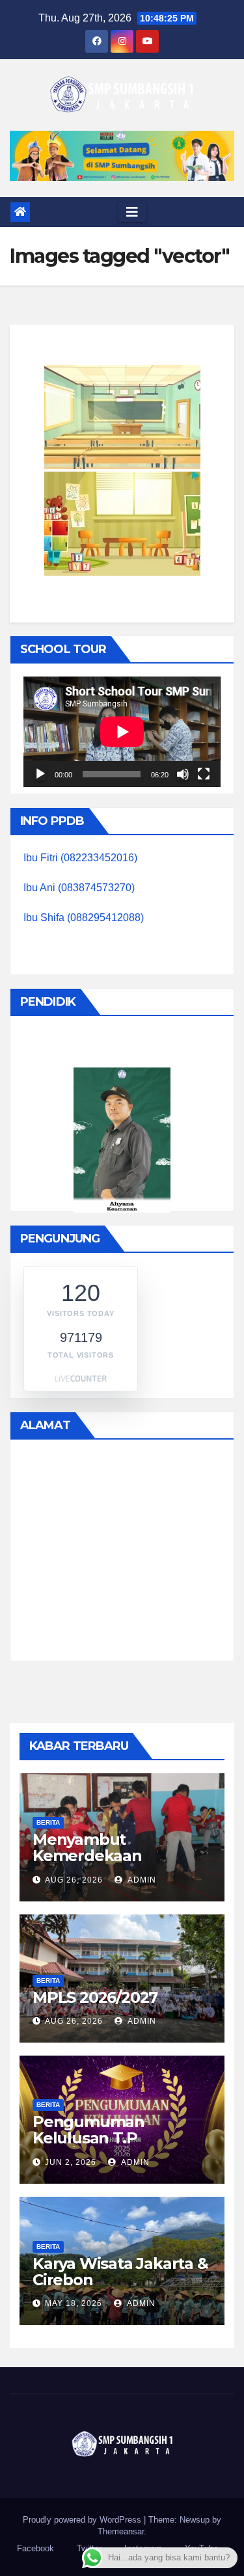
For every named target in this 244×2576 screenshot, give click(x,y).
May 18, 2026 (74, 2303)
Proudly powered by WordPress (83, 2520)
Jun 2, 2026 (71, 2162)
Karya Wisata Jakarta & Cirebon (120, 2272)
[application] (122, 732)
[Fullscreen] (204, 774)
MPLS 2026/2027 (95, 1997)
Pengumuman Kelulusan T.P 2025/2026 (88, 2138)
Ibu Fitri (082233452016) (80, 858)
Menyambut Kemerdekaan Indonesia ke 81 (91, 1856)
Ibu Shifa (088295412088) (84, 918)
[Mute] (183, 774)
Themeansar (121, 2531)
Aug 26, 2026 (74, 1880)
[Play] (40, 774)
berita (48, 1822)
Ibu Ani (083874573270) (79, 888)
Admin (141, 1880)
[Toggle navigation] (132, 212)
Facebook (35, 2548)
